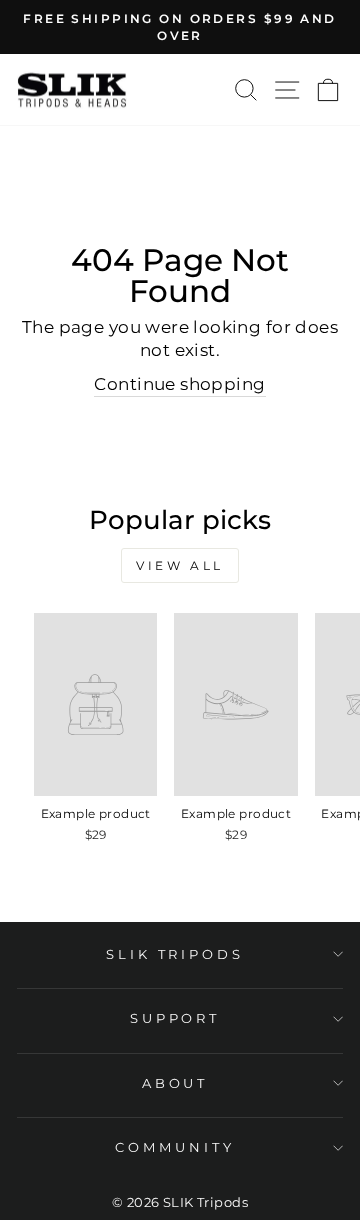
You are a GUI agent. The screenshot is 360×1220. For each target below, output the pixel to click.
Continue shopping (179, 384)
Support (175, 1018)
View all (180, 565)
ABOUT (175, 1083)
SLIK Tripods (175, 954)
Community (175, 1147)
